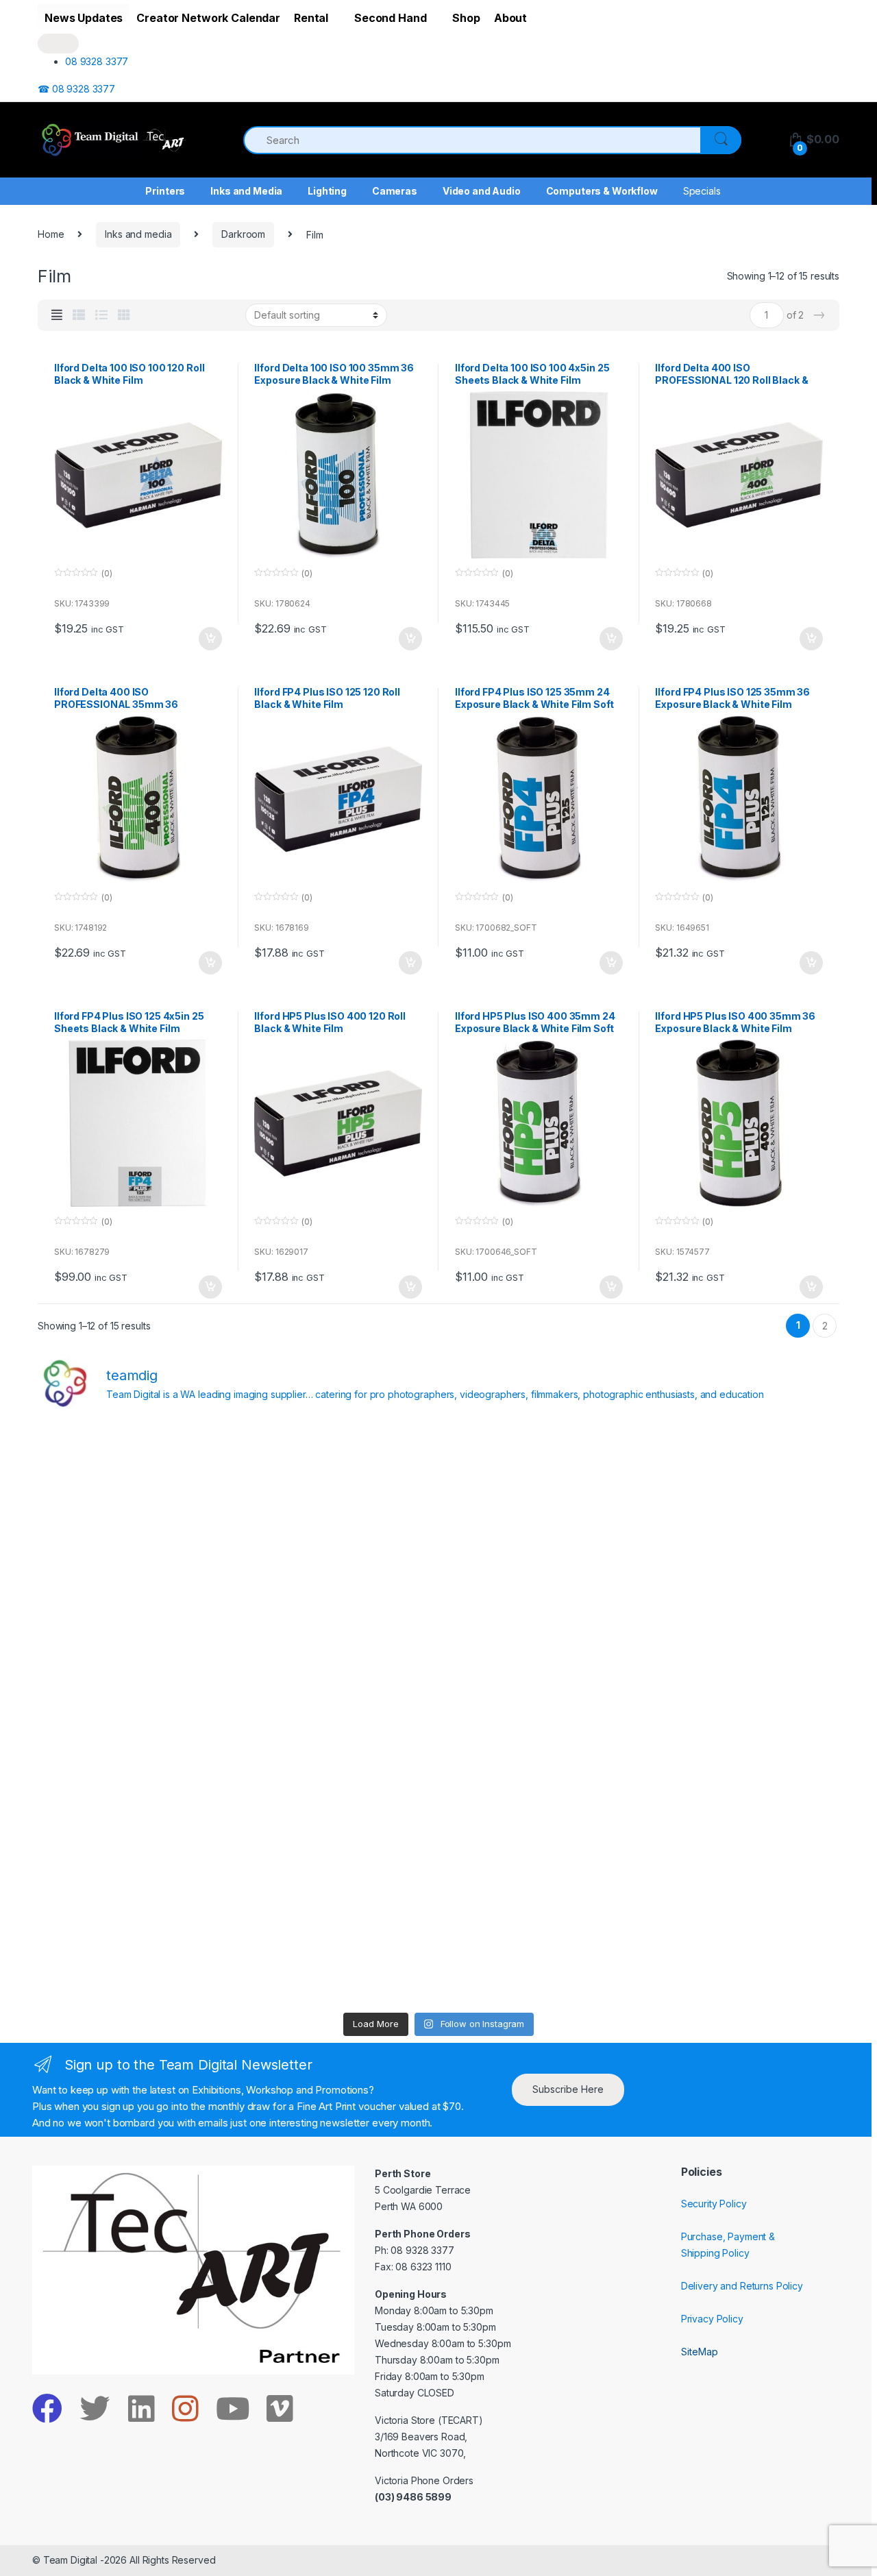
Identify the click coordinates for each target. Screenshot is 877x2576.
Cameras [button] (395, 191)
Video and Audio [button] (482, 191)
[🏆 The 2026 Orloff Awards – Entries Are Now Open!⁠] (337, 1482)
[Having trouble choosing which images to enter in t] (135, 1482)
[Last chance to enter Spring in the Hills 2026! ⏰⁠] (540, 1482)
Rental (311, 18)
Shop (466, 18)
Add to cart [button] (210, 639)
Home (51, 234)
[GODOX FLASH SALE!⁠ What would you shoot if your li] (742, 1598)
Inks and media (138, 234)
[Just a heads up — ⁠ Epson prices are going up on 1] (540, 1715)
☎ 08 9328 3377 (76, 89)
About (510, 18)
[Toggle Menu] (58, 44)
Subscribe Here (568, 2089)
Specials (702, 191)
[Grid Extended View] (57, 315)
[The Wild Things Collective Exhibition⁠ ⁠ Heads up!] (337, 1598)
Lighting (327, 191)
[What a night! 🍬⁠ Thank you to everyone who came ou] (337, 1830)
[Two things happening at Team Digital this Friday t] (135, 1947)
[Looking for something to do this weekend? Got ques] (135, 1715)
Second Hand (390, 18)
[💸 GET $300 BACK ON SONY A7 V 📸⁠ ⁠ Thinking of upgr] (540, 1947)
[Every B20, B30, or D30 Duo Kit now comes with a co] (135, 1598)
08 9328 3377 (97, 61)
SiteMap (700, 2352)
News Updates (84, 18)
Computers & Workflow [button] (602, 191)
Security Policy (714, 2204)
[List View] (101, 315)
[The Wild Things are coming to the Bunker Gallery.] (742, 1830)
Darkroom (243, 234)
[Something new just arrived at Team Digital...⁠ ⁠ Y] (540, 1598)
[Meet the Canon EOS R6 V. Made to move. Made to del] (135, 1830)
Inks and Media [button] (246, 191)
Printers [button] (165, 191)
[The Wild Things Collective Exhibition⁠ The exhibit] (742, 1715)
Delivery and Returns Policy (742, 2286)
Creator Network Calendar (208, 18)
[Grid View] (124, 315)
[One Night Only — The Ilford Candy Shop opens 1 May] (742, 1947)
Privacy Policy (712, 2319)
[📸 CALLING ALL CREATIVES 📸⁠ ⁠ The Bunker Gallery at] (337, 1947)
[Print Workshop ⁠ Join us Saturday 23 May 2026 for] (540, 1830)
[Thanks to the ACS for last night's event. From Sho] (742, 1482)
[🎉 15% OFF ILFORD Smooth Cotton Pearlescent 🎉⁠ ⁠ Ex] (337, 1715)
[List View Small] (79, 315)
